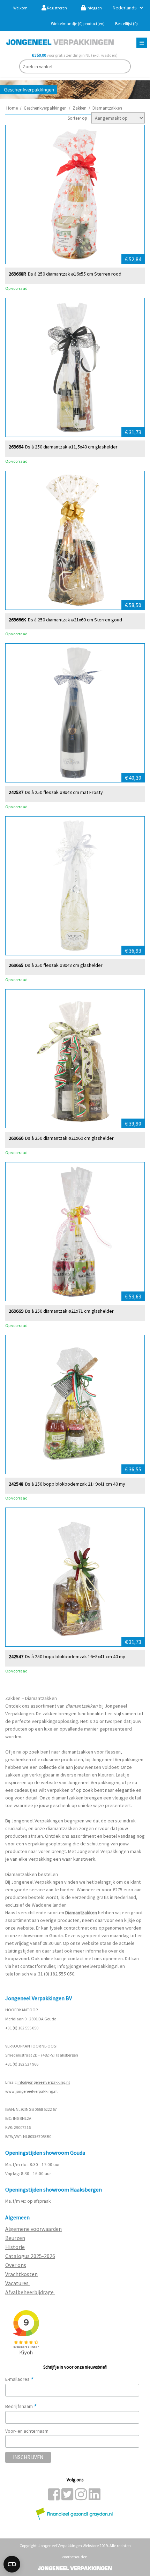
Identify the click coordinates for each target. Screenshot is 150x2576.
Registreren (57, 8)
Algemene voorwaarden (33, 2229)
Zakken (80, 108)
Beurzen (15, 2238)
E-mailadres (20, 2379)
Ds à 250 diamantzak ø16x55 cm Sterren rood (75, 274)
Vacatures (17, 2283)
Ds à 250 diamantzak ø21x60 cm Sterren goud (75, 620)
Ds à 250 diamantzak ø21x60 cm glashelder (69, 1138)
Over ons (16, 2265)
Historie (15, 2247)
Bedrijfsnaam (21, 2406)
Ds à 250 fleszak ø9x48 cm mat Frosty (64, 792)
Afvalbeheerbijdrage (30, 2292)
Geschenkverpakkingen (45, 108)
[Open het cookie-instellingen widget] (12, 2564)
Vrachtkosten (21, 2274)
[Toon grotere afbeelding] (75, 194)
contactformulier (38, 1966)
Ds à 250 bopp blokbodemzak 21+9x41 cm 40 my (75, 1484)
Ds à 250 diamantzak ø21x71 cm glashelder (69, 1311)
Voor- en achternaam (27, 2431)
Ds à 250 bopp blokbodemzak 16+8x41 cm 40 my (75, 1657)
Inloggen (94, 8)
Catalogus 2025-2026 (30, 2256)
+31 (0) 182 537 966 (22, 2064)
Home (12, 108)
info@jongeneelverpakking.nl (88, 1966)
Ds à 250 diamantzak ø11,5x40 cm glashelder (71, 447)
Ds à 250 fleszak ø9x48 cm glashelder (64, 965)
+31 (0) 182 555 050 (22, 2028)
